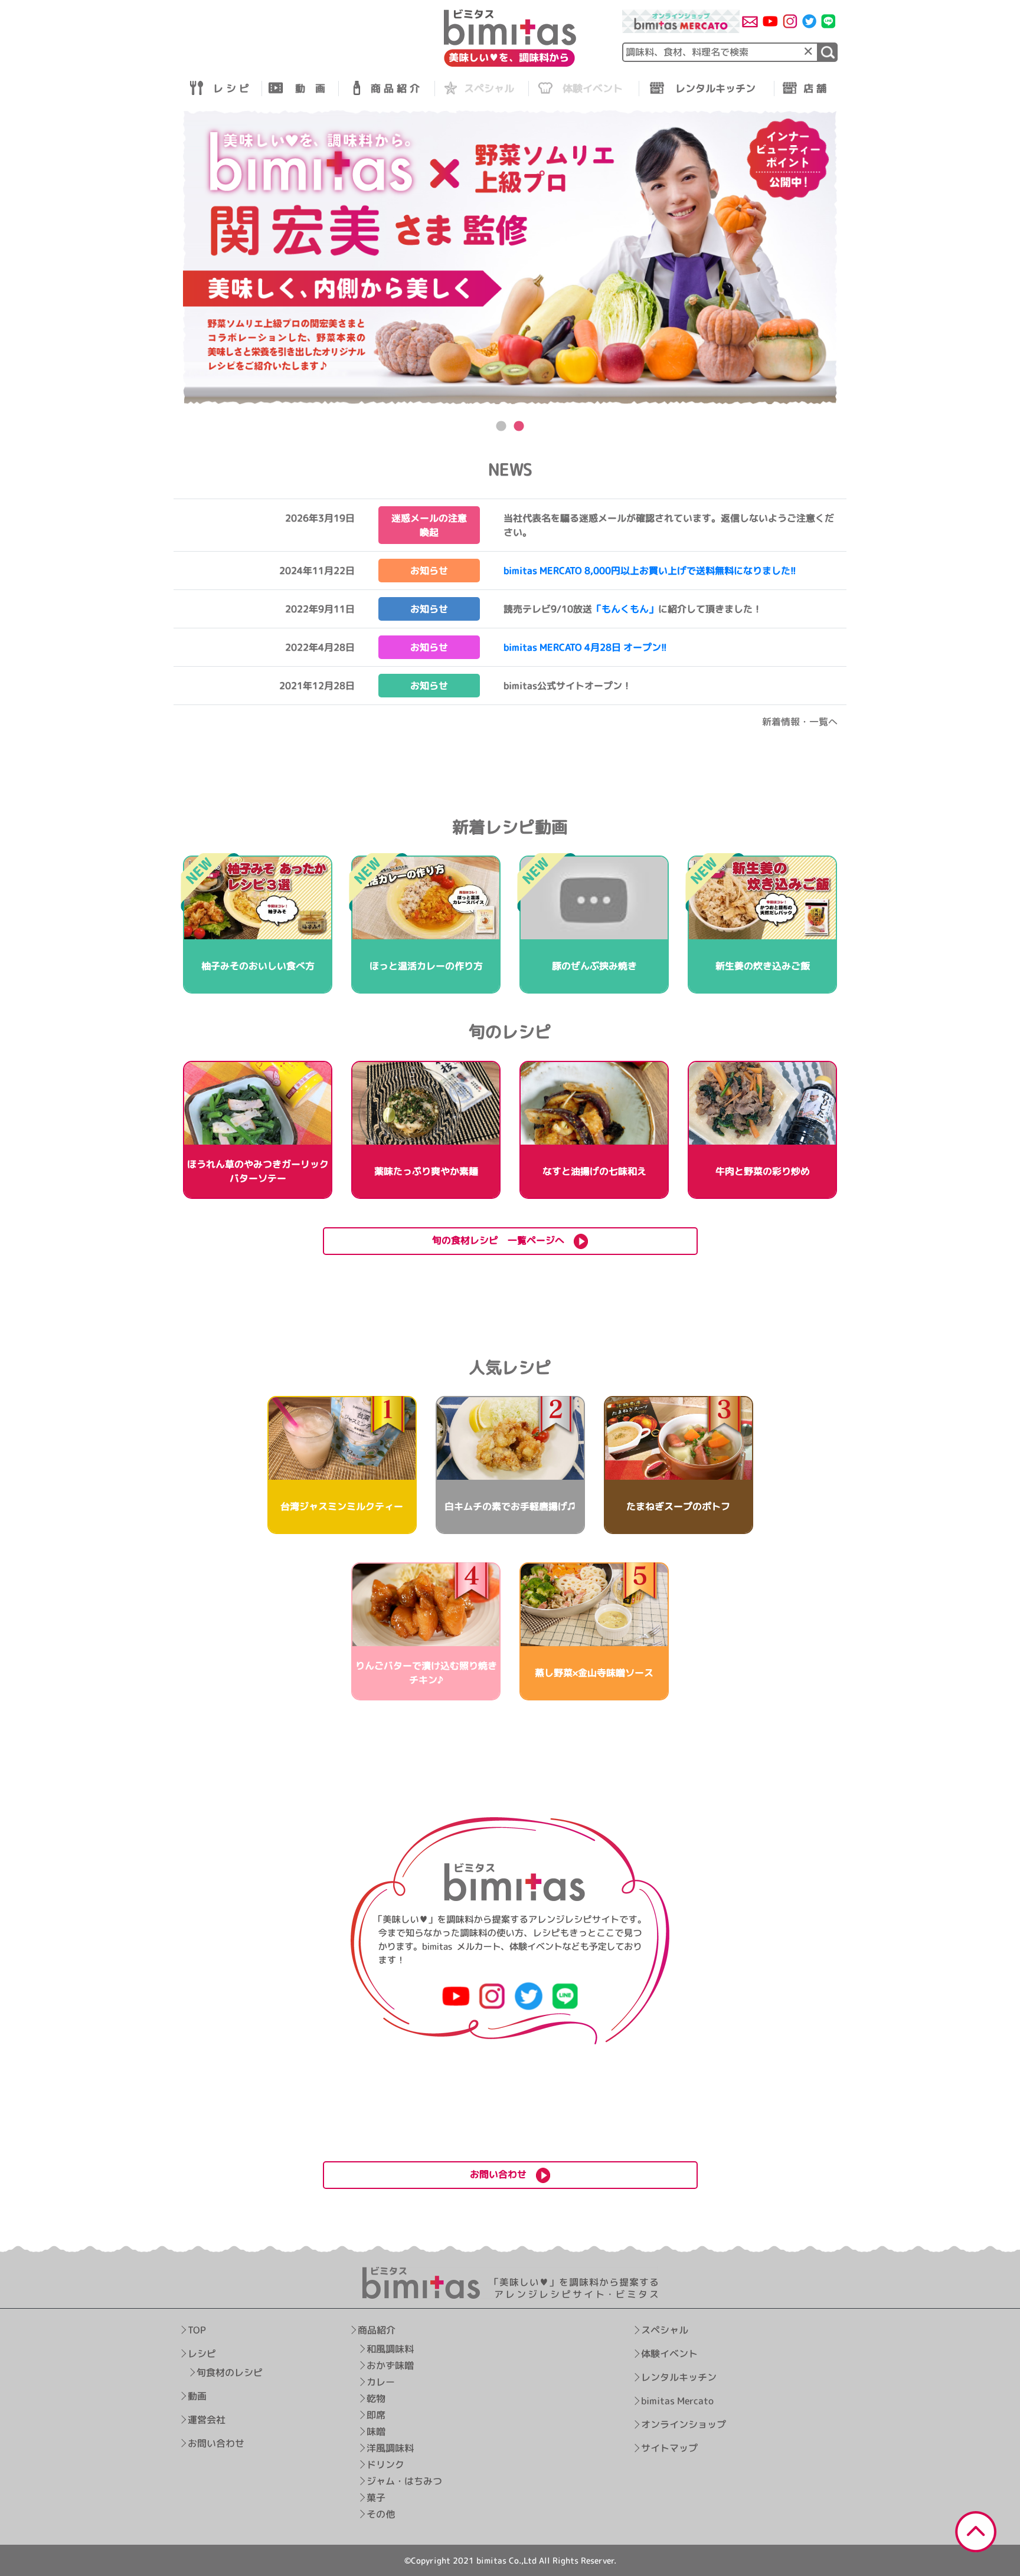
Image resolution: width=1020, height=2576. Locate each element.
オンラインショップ (684, 2424)
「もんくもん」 (625, 609)
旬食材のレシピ (230, 2372)
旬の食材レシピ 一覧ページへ (503, 1240)
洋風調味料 (390, 2448)
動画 (197, 2396)
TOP (197, 2330)
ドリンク (385, 2464)
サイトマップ (669, 2448)
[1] (828, 52)
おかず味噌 (390, 2365)
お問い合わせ (216, 2443)
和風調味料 (390, 2349)
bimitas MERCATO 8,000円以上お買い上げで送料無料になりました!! (650, 571)
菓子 (376, 2498)
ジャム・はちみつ (404, 2481)
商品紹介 (377, 2330)
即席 (376, 2415)
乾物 (376, 2398)
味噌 (376, 2431)
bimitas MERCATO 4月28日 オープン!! (585, 647)
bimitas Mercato (677, 2401)
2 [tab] (519, 427)
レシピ (202, 2354)
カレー (381, 2382)
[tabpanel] (510, 258)
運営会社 (207, 2420)
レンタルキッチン (679, 2377)
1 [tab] (501, 427)
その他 (381, 2514)
